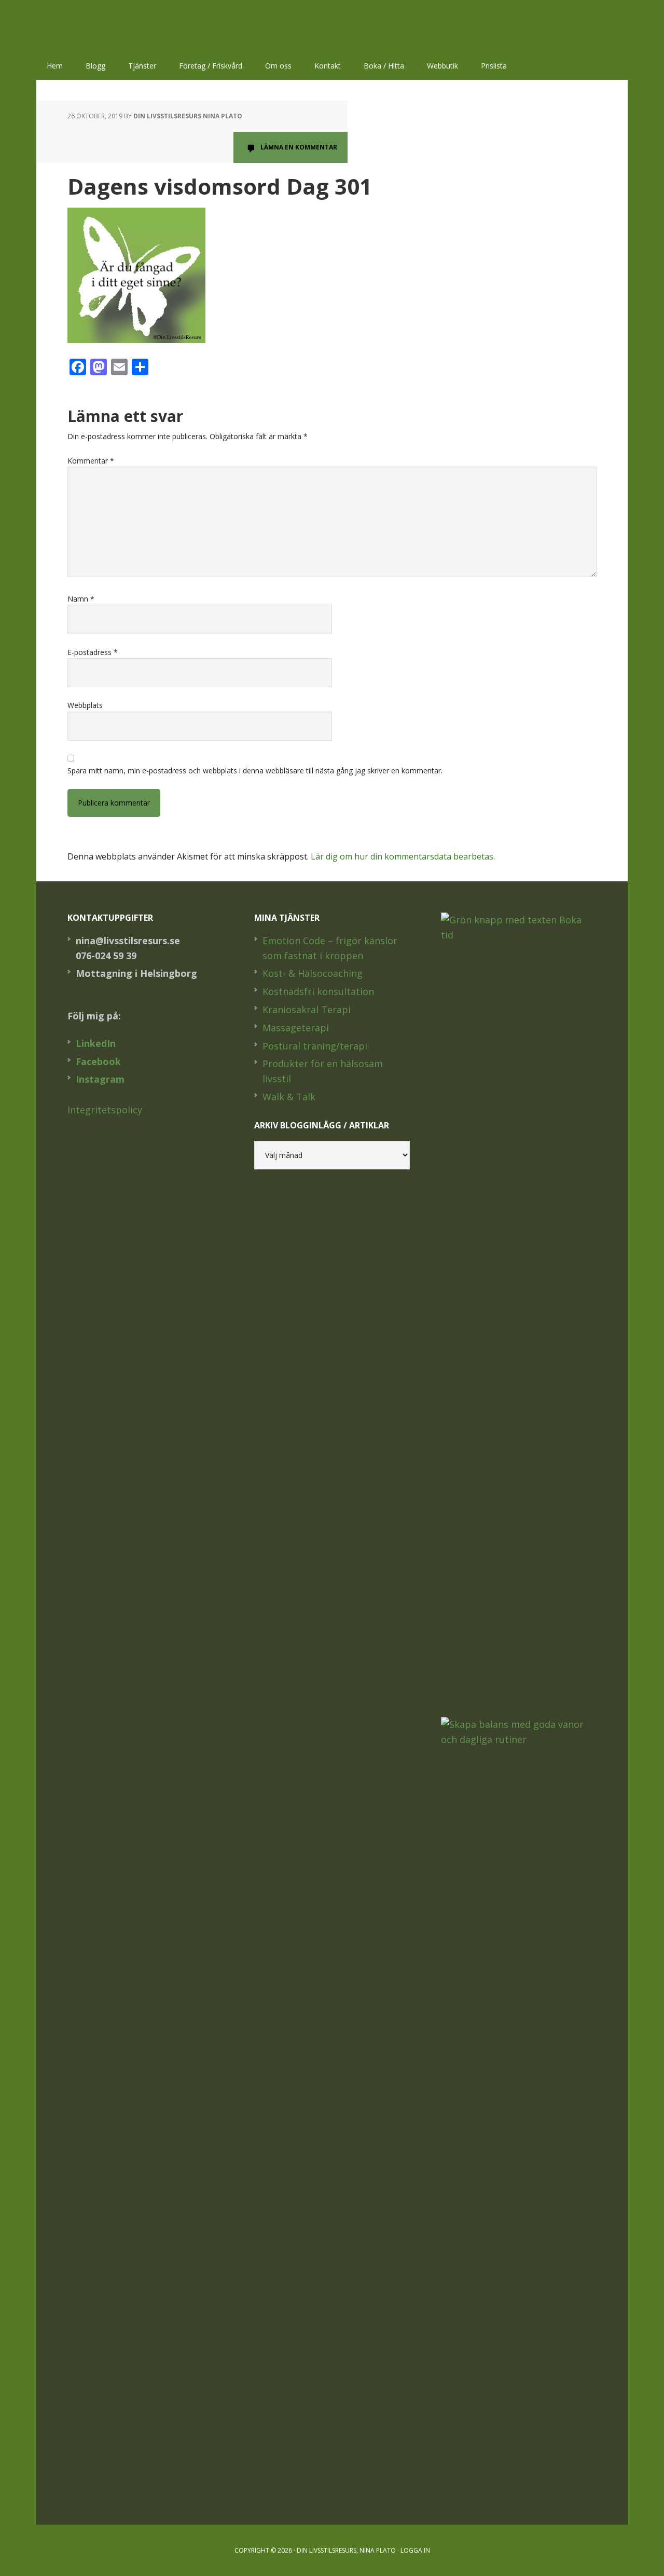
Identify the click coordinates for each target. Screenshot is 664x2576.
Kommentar (91, 461)
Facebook (98, 1061)
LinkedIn (96, 1043)
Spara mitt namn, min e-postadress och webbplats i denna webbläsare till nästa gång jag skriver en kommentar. (255, 771)
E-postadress (93, 652)
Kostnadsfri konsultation (318, 991)
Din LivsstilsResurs (104, 26)
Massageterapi (296, 1028)
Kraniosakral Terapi (307, 1010)
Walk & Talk (289, 1097)
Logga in (415, 2550)
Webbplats (85, 705)
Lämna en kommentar (299, 147)
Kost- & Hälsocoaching (313, 973)
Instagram (100, 1079)
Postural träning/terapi (315, 1046)
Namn (81, 599)
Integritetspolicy (105, 1110)
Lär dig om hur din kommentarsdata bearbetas (402, 856)
